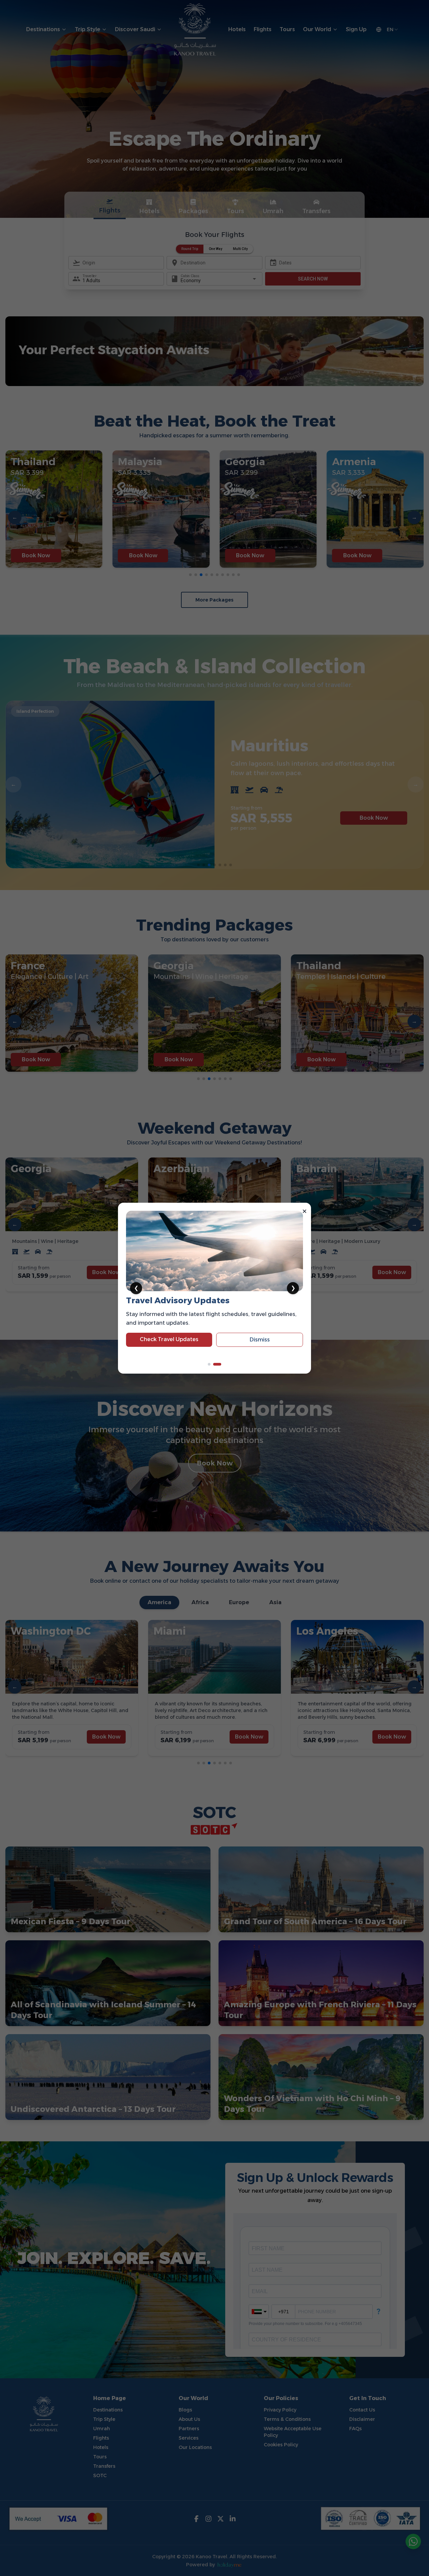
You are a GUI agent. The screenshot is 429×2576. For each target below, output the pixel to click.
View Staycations (169, 1350)
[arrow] (212, 1364)
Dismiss (260, 1350)
